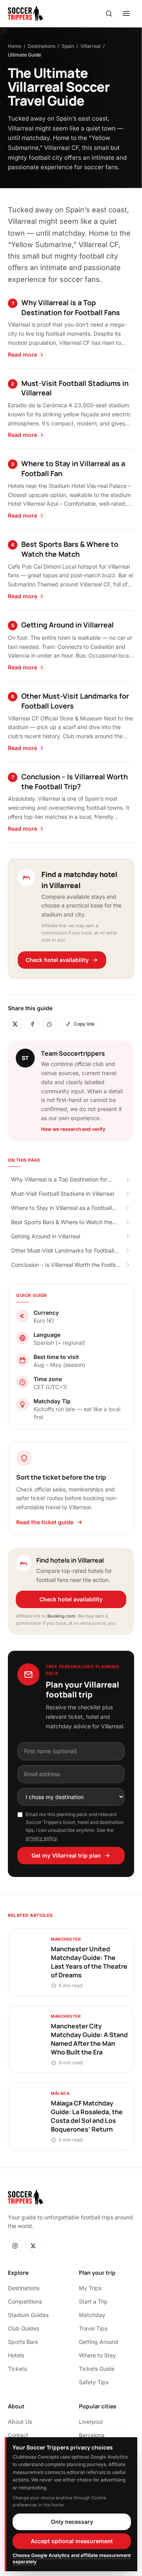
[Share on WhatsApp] (50, 1024)
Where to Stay (97, 2355)
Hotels (16, 2355)
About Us (20, 2422)
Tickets (17, 2369)
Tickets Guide (97, 2369)
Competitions (25, 2301)
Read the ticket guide (45, 1522)
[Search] (109, 13)
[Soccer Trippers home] (25, 13)
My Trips (90, 2288)
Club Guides (23, 2328)
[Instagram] (15, 2246)
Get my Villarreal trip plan (66, 1855)
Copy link (84, 1024)
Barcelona (92, 2435)
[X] (33, 2246)
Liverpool (91, 2422)
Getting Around (99, 2342)
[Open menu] (126, 13)
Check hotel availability (57, 960)
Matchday (92, 2315)
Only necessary (72, 2522)
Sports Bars (23, 2342)
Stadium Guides (28, 2315)
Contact (18, 2435)
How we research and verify (73, 1129)
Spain (68, 46)
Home (15, 46)
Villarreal (91, 46)
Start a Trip (93, 2301)
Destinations (41, 46)
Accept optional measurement (72, 2541)
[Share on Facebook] (32, 1024)
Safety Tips (94, 2382)
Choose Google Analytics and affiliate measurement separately (72, 2558)
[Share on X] (15, 1024)
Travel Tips (93, 2328)
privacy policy (41, 1838)
